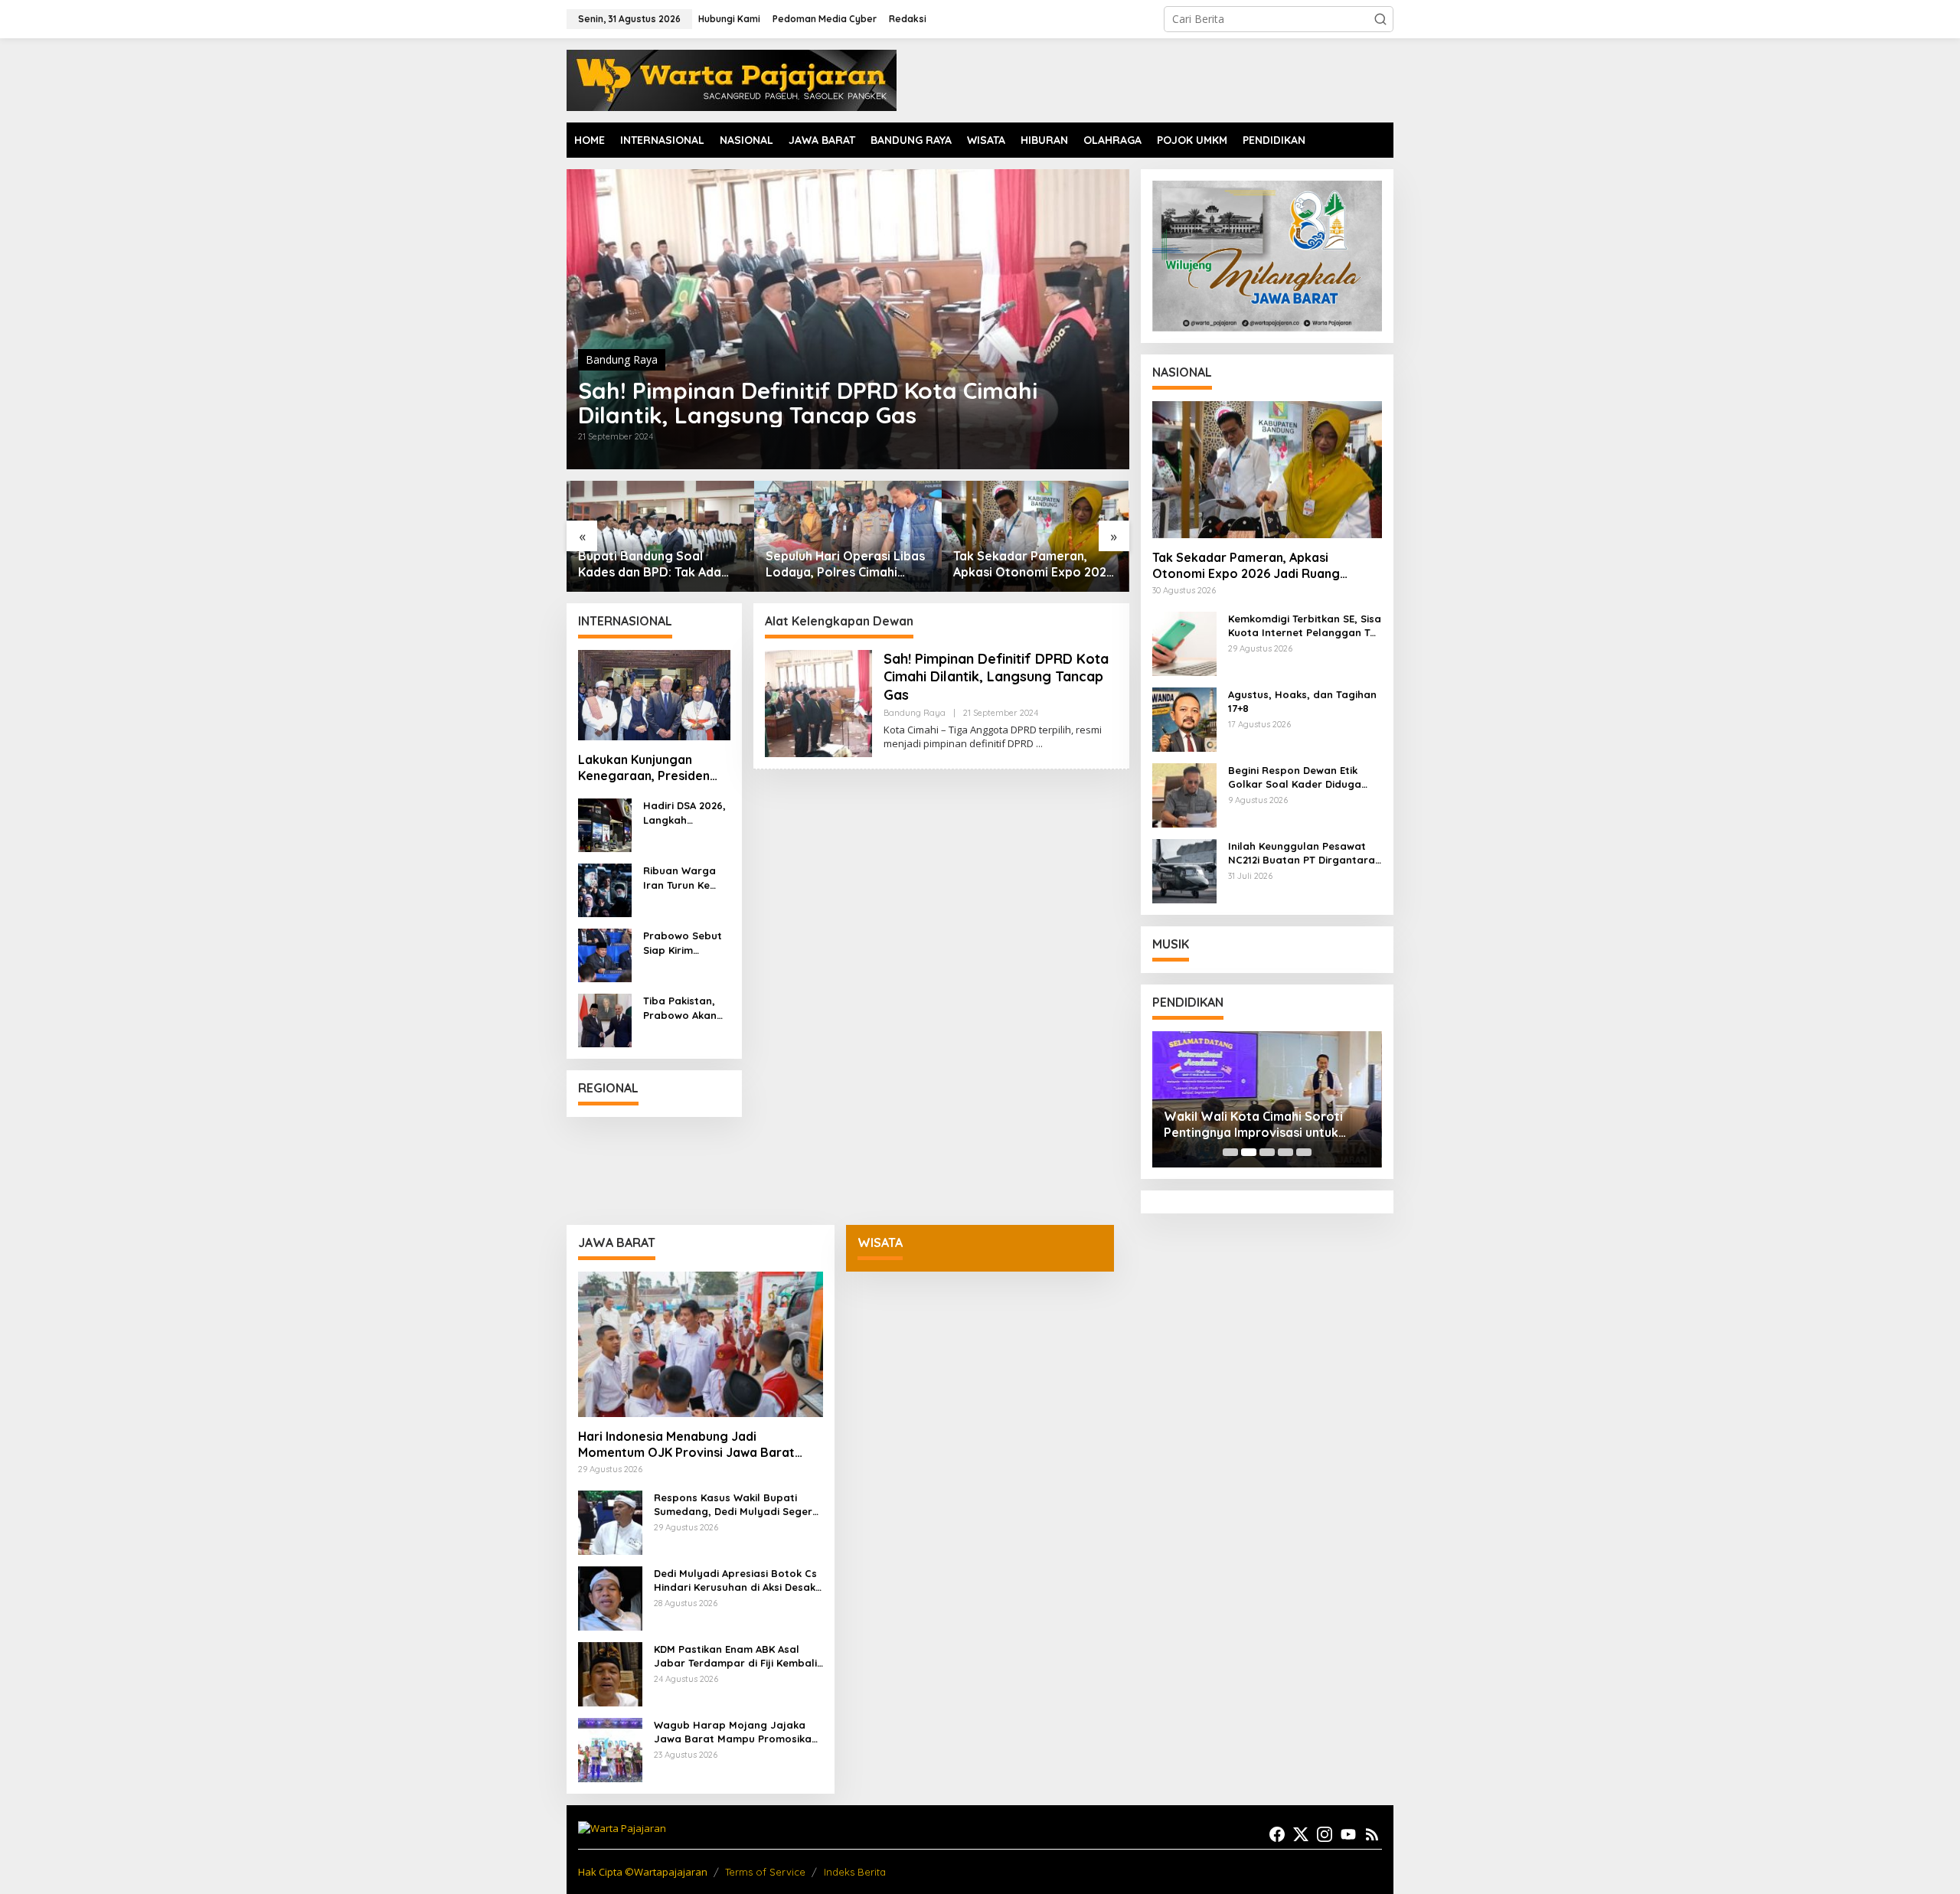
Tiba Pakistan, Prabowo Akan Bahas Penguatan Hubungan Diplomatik (680, 1008)
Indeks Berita (855, 1872)
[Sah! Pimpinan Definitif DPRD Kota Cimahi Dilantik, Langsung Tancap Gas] (1039, 744)
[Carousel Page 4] (1285, 1152)
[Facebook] (1277, 1834)
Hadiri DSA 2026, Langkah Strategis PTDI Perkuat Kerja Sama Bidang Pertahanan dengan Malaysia (684, 813)
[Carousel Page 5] (1304, 1152)
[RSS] (1372, 1834)
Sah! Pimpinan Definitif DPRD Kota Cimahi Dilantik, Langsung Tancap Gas (808, 403)
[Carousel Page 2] (1249, 1152)
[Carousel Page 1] (1230, 1152)
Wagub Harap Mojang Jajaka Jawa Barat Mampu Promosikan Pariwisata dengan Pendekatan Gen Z (736, 1732)
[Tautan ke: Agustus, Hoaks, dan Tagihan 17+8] (1184, 718)
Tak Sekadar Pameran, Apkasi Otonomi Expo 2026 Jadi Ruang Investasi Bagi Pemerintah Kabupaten (846, 564)
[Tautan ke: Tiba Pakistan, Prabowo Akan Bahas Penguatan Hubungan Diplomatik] (605, 1019)
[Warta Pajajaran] (732, 79)
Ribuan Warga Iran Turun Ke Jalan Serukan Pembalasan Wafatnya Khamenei (680, 878)
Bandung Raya (622, 359)
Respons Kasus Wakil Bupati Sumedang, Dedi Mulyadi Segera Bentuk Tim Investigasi (737, 1505)
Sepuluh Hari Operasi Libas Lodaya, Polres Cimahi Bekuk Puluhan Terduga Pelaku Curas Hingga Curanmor (658, 564)
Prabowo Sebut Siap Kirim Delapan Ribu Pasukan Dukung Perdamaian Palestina (685, 943)
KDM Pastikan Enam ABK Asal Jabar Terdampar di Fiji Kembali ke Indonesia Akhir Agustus (735, 1656)
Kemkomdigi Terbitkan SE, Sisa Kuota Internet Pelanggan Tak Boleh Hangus (1031, 564)
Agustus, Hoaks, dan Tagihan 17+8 (1302, 701)
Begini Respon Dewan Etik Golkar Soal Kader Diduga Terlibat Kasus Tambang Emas (1305, 777)
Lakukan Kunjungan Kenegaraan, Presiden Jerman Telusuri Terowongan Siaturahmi (649, 768)
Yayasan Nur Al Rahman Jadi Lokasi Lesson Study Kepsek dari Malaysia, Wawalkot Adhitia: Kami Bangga (1263, 1125)
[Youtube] (1348, 1834)
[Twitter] (1301, 1834)
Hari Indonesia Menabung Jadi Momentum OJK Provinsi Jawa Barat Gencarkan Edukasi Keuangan (686, 1445)
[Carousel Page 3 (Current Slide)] (1267, 1152)
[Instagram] (1325, 1834)
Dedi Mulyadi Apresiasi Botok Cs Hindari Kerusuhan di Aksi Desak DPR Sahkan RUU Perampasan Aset (735, 1581)
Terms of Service (765, 1872)
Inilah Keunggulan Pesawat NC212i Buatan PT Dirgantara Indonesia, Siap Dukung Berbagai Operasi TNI (1302, 853)
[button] (1380, 19)
